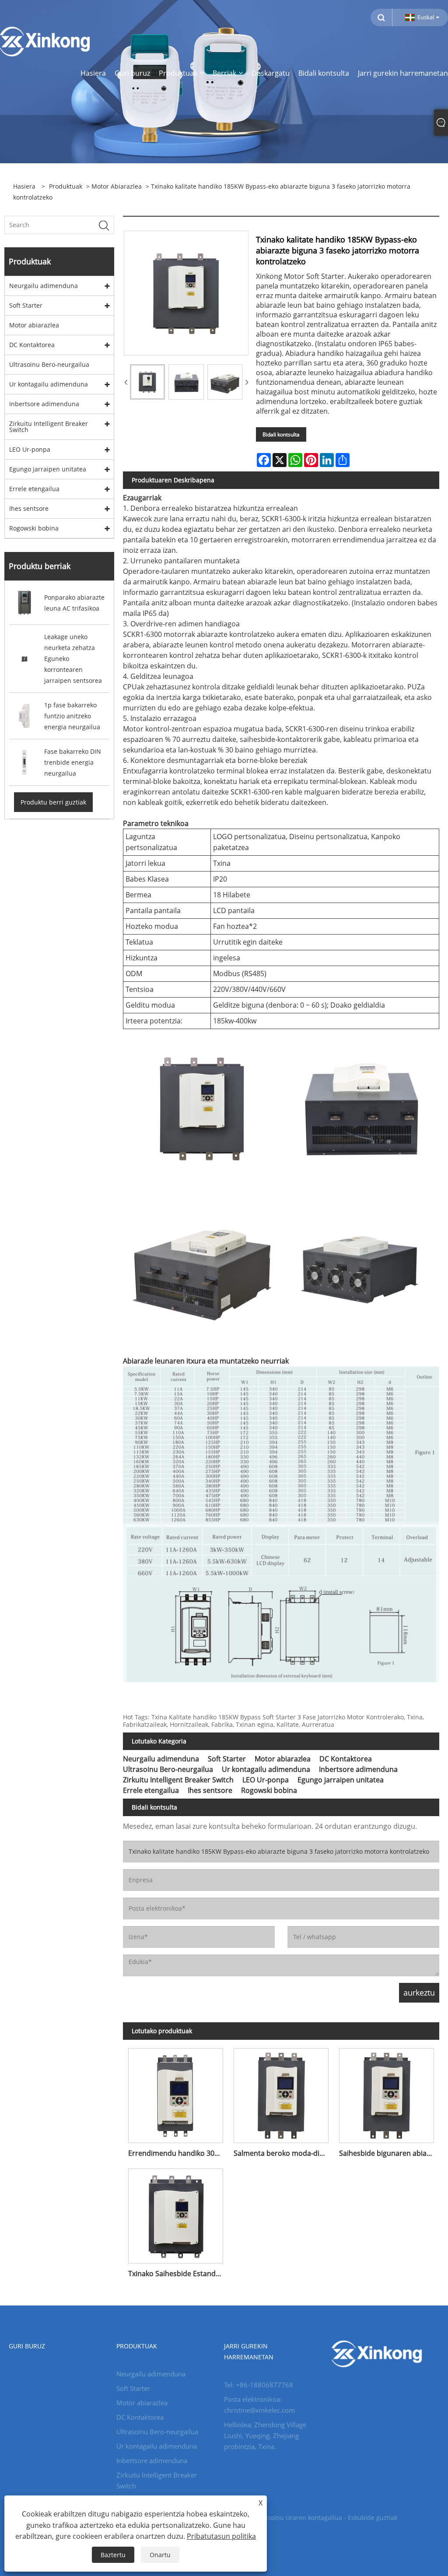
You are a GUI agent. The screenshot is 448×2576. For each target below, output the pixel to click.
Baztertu (113, 2555)
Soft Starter (26, 305)
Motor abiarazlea (117, 186)
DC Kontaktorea (32, 345)
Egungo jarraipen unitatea (48, 469)
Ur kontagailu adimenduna (49, 384)
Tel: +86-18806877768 (259, 2385)
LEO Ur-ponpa (30, 449)
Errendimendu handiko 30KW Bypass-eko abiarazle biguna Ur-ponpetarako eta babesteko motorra (178, 2153)
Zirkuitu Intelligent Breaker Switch (49, 427)
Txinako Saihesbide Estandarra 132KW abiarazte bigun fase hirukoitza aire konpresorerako (178, 2274)
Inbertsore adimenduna (44, 404)
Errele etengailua (34, 489)
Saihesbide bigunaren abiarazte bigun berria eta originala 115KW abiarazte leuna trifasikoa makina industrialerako (389, 2153)
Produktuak (66, 186)
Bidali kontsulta (281, 434)
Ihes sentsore (29, 508)
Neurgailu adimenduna (44, 286)
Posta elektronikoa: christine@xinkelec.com (259, 2405)
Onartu (160, 2555)
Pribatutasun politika (221, 2536)
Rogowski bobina (34, 528)
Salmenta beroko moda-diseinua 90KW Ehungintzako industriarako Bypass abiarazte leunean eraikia (284, 2153)
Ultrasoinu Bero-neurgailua (49, 364)
